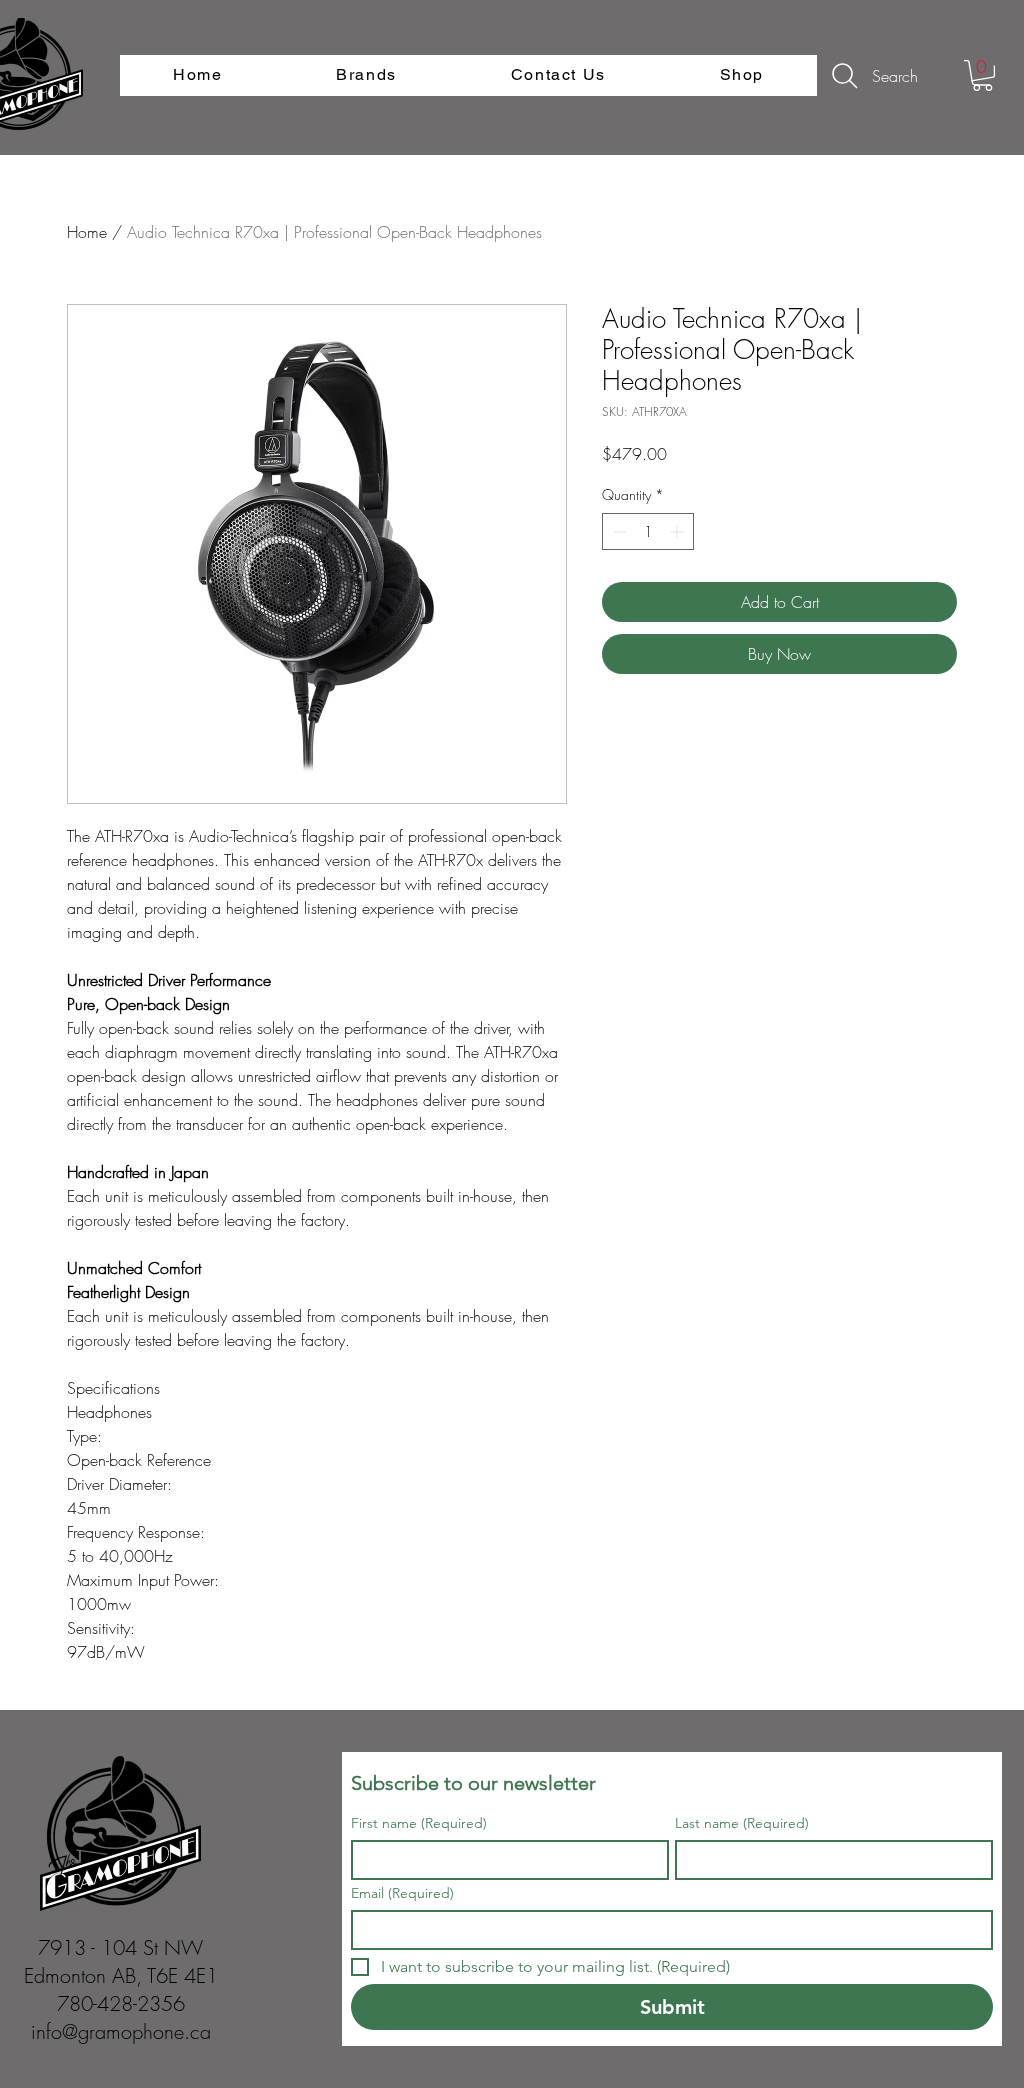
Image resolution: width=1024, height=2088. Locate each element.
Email (402, 1893)
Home (87, 232)
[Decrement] (617, 531)
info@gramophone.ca (121, 2031)
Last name (742, 1823)
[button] (982, 75)
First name (419, 1823)
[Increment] (678, 531)
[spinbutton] (648, 531)
